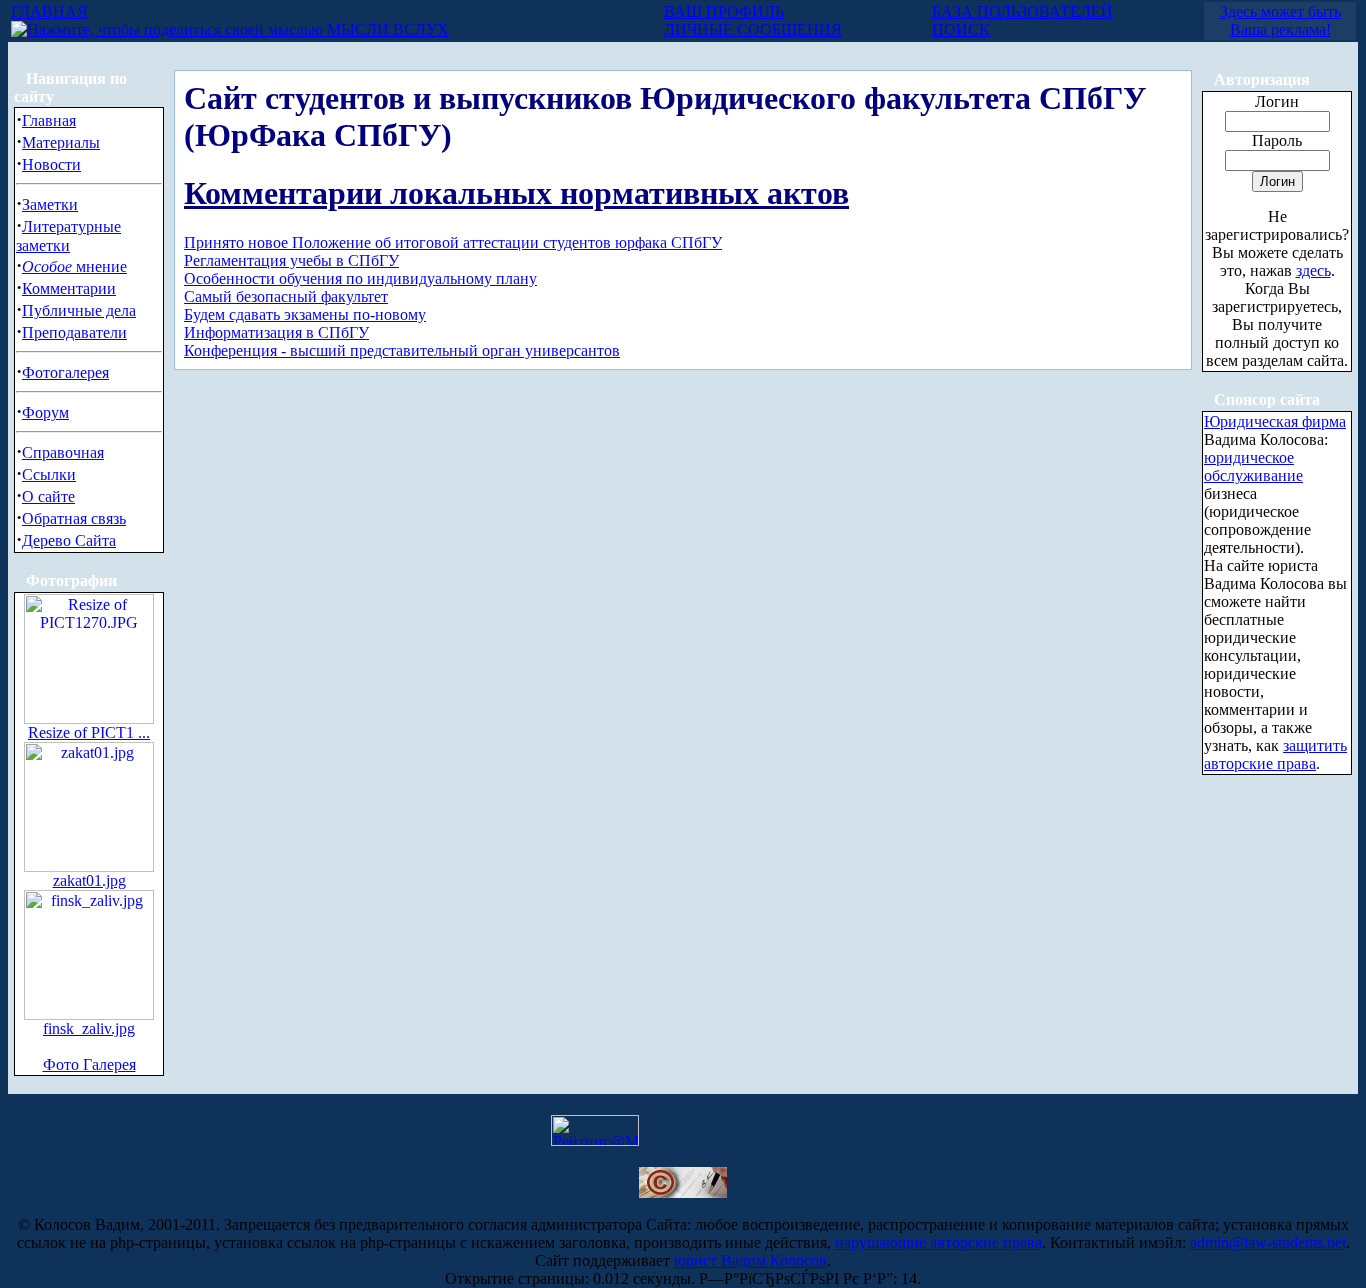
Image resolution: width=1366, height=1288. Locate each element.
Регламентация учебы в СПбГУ (291, 260)
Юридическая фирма (1275, 421)
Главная (49, 120)
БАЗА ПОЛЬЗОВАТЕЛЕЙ (1022, 11)
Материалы (61, 142)
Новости (51, 164)
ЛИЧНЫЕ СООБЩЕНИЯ (753, 29)
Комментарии (69, 288)
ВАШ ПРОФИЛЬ (724, 11)
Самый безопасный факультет (286, 296)
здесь (1313, 270)
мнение (74, 266)
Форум (45, 412)
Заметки (50, 204)
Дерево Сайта (69, 540)
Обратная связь (74, 518)
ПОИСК (961, 29)
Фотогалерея (65, 372)
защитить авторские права (1275, 754)
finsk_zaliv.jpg (89, 1028)
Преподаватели (74, 332)
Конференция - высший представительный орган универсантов (402, 350)
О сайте (48, 496)
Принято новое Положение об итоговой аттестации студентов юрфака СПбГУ (453, 242)
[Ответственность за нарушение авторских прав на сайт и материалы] (683, 1192)
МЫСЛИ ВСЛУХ (386, 29)
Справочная (63, 452)
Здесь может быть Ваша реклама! (1280, 20)
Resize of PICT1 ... (89, 732)
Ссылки (49, 474)
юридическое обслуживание (1253, 466)
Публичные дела (79, 310)
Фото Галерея (89, 1064)
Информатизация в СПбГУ (276, 332)
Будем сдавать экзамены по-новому (305, 314)
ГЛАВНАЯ (49, 11)
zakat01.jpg (89, 880)
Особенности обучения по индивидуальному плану (360, 278)
